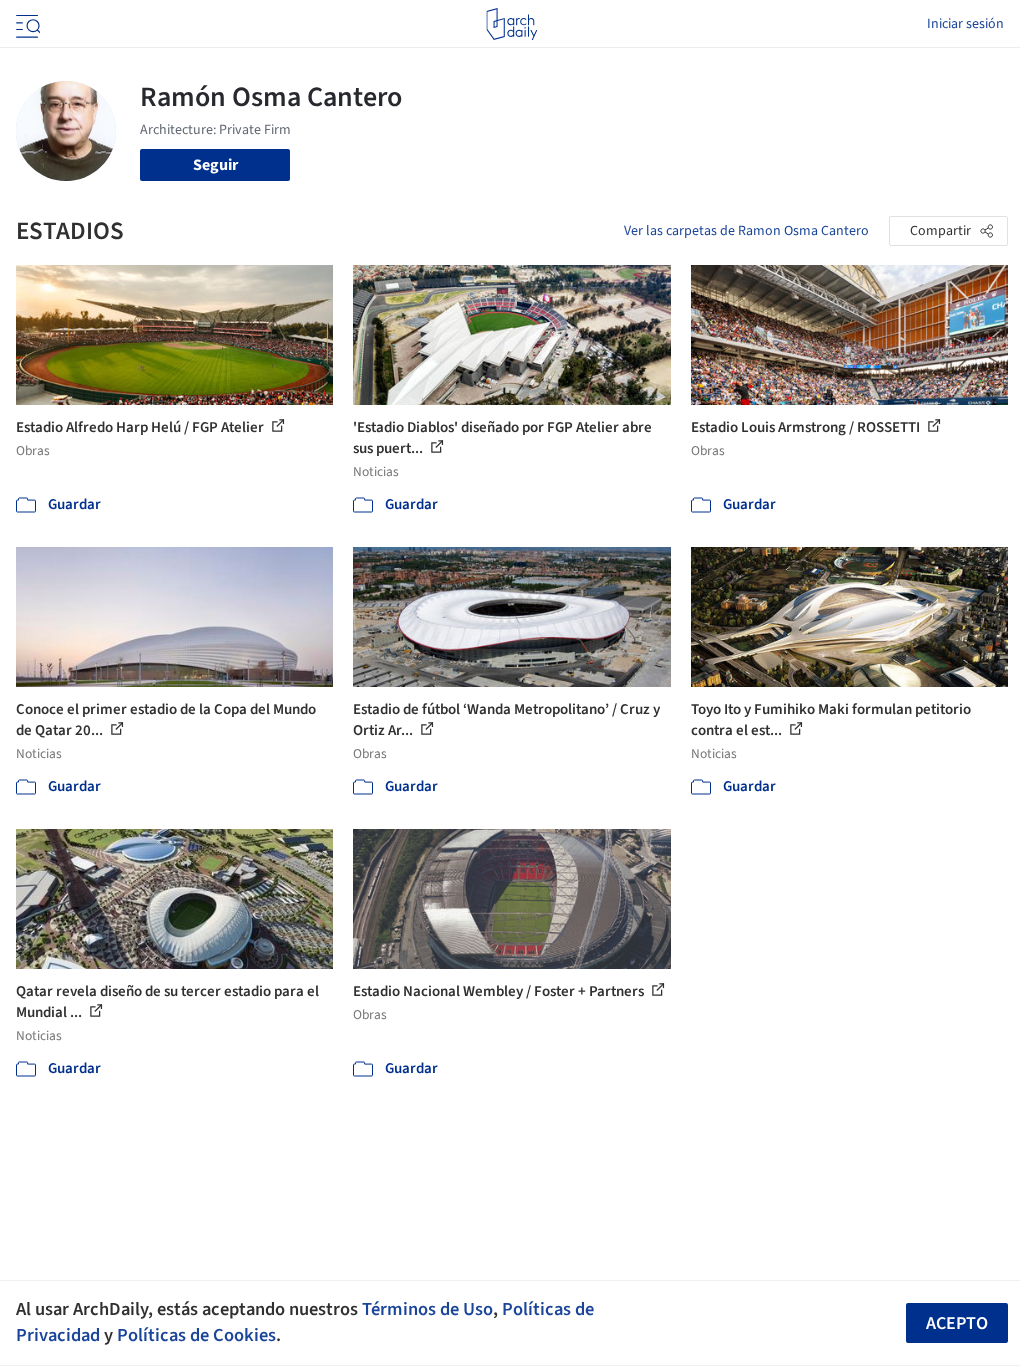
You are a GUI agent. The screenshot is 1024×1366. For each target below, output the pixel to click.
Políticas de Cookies (196, 1335)
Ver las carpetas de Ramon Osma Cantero (746, 231)
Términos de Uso (427, 1309)
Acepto (957, 1323)
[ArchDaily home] (511, 24)
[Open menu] (26, 24)
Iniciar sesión (965, 24)
